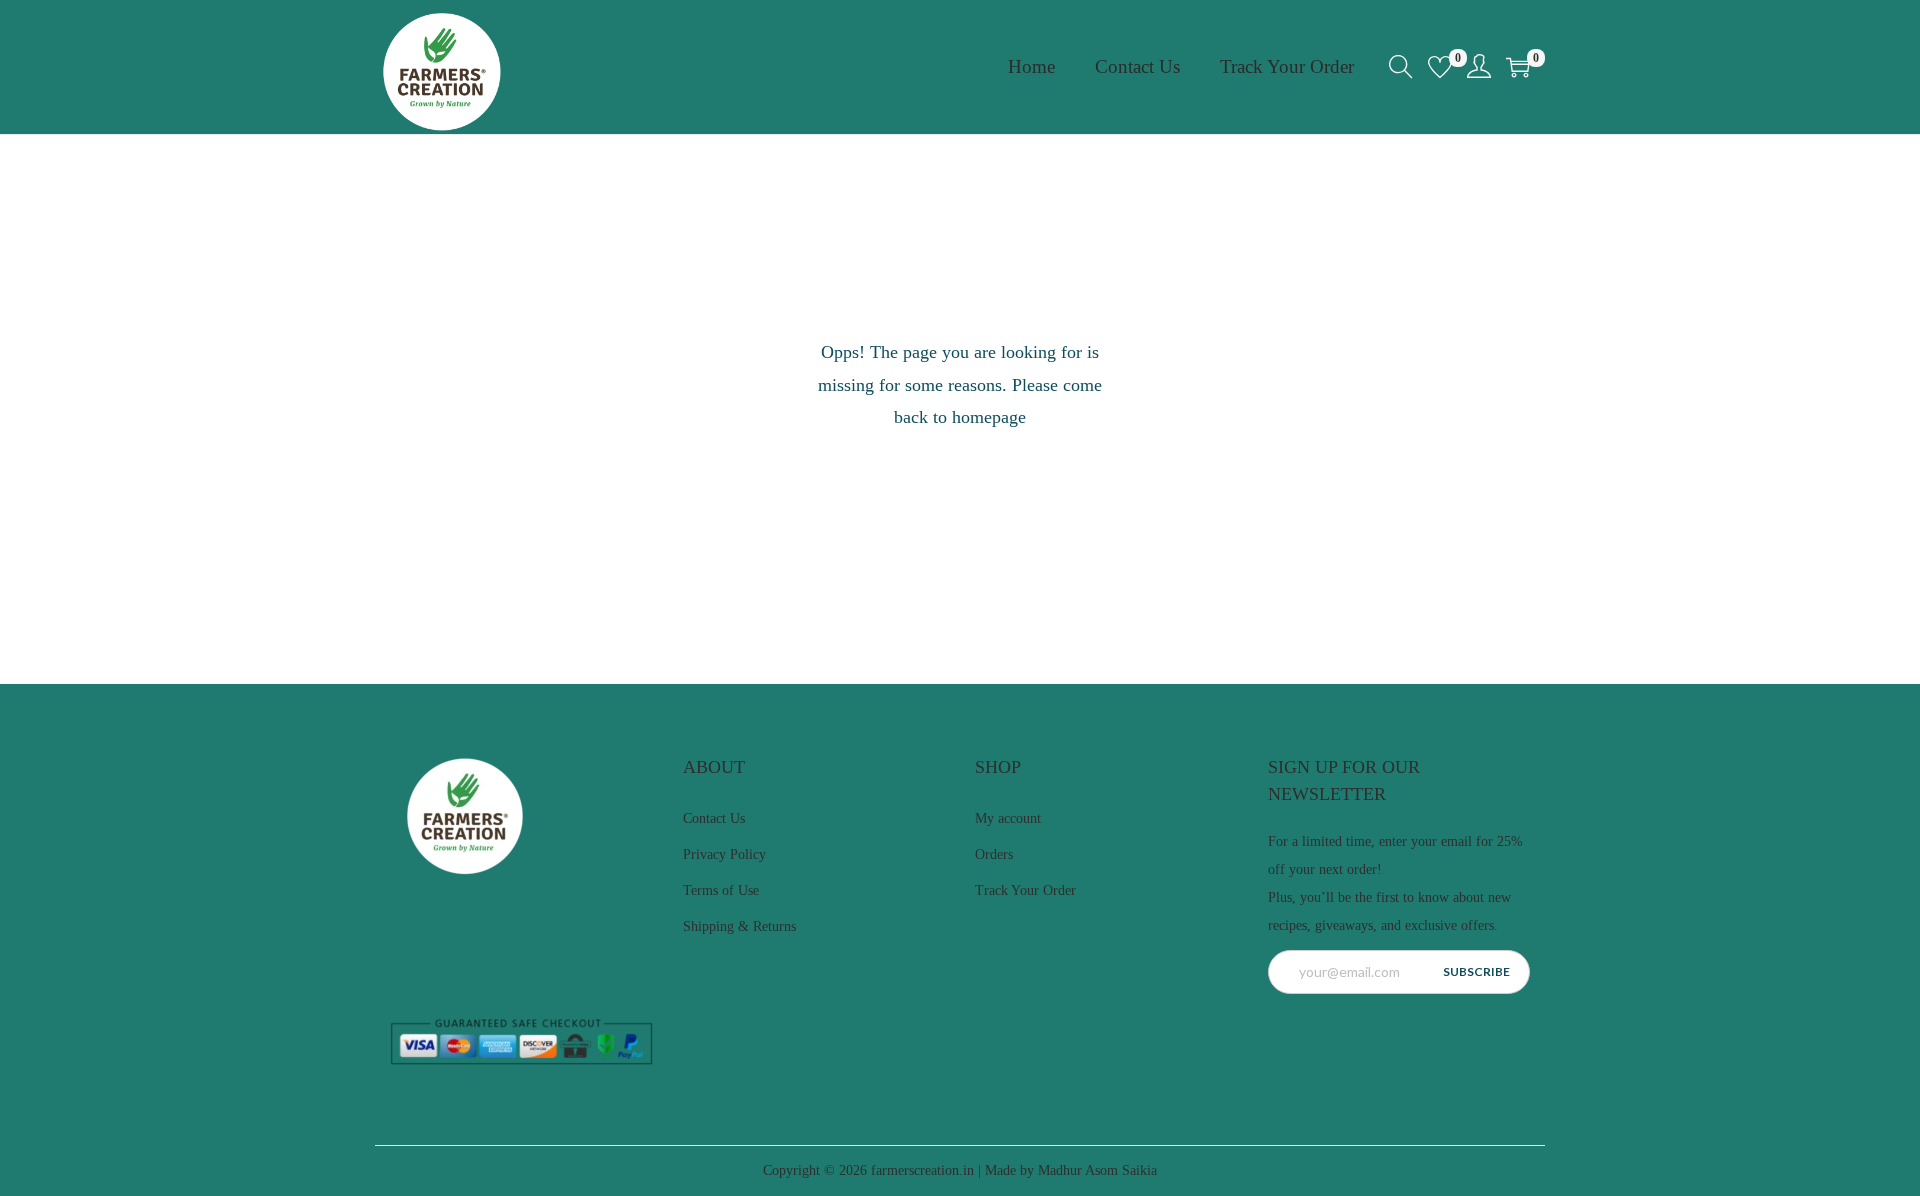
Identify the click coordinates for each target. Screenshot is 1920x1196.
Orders (994, 854)
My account (1008, 818)
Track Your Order (1025, 890)
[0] (1440, 67)
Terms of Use (721, 890)
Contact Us (714, 818)
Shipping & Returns (739, 926)
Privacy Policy (724, 854)
